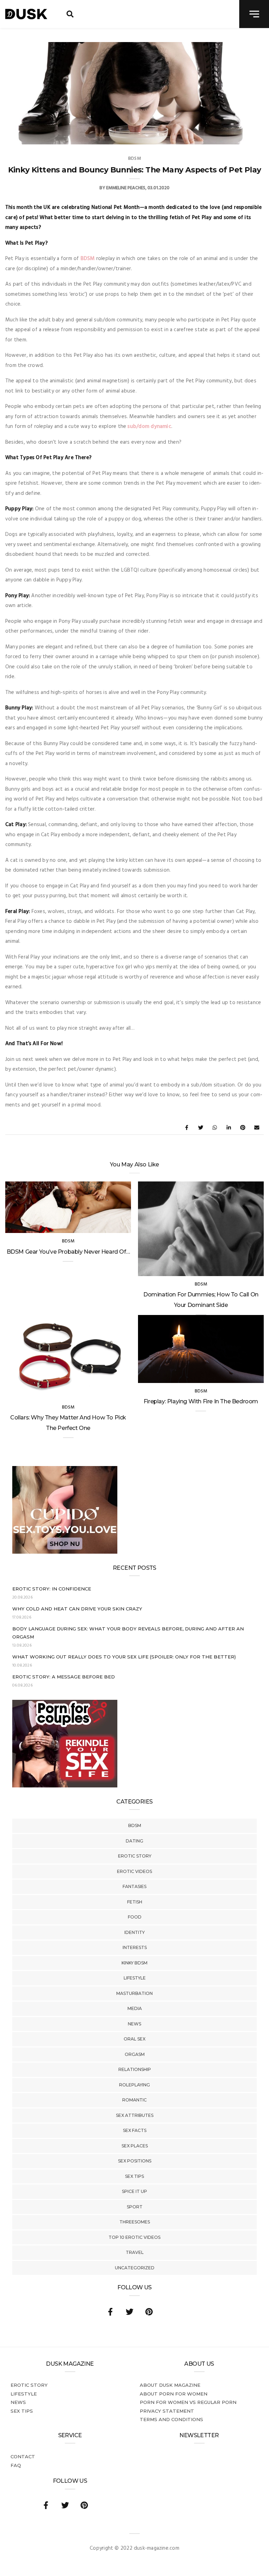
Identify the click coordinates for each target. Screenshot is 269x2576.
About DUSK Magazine (170, 2385)
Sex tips (134, 2176)
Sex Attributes (135, 2115)
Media (135, 2008)
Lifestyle (135, 1978)
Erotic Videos (134, 1871)
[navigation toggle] (254, 14)
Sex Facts (135, 2130)
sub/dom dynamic (149, 427)
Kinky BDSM (134, 1963)
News (134, 2024)
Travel (135, 2252)
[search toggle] (70, 14)
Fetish (135, 1902)
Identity (134, 1932)
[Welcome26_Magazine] (65, 1786)
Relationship (135, 2069)
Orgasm (135, 2054)
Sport (135, 2207)
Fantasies (134, 1886)
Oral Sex (134, 2039)
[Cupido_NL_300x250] (65, 1552)
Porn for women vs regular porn (188, 2402)
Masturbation (134, 1993)
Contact (23, 2456)
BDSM (135, 1825)
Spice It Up (134, 2191)
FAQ (16, 2465)
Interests (135, 1947)
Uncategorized (135, 2268)
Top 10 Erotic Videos (134, 2237)
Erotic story (135, 1856)
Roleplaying (134, 2085)
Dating (134, 1841)
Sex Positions (135, 2161)
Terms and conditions (171, 2419)
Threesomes (135, 2222)
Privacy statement (167, 2411)
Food (135, 1917)
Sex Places (135, 2146)
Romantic (134, 2100)
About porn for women (174, 2394)
